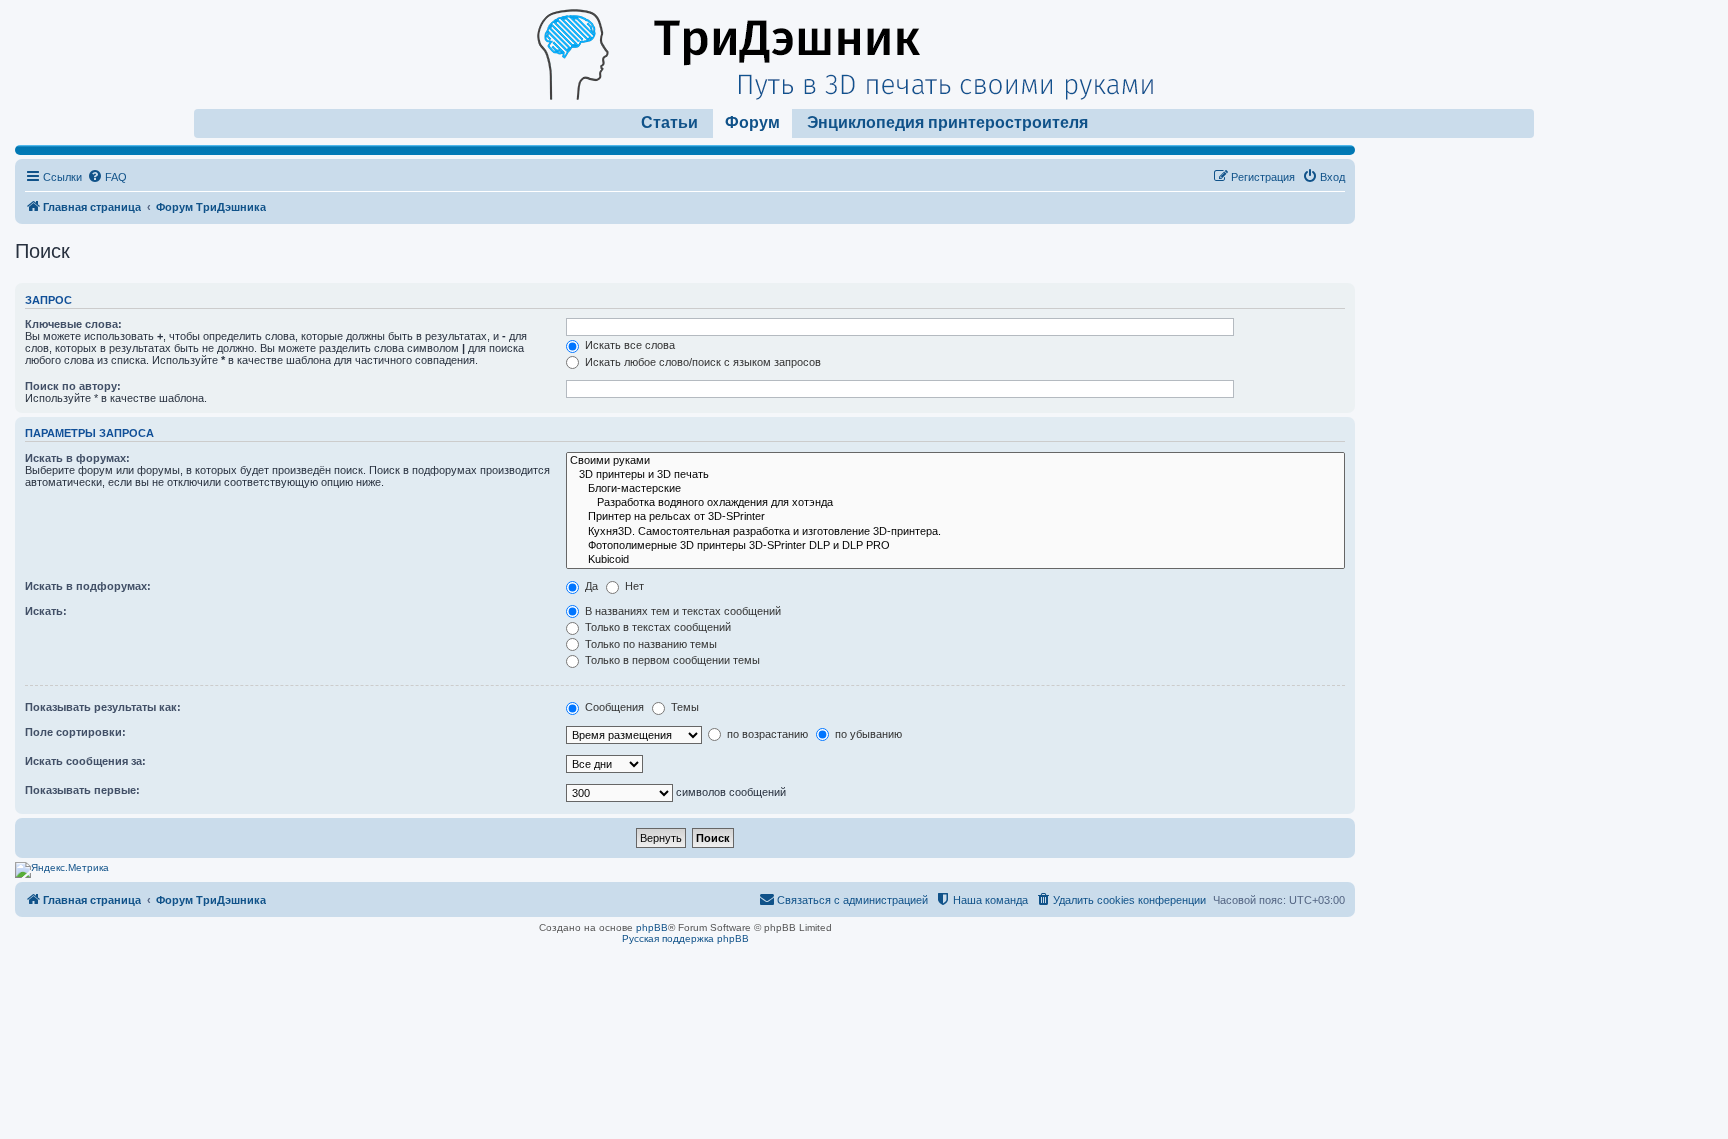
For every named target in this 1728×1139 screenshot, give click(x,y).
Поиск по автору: (73, 386)
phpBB (652, 927)
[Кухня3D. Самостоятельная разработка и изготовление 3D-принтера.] (955, 532)
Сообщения (613, 707)
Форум (752, 122)
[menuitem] (107, 177)
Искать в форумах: (77, 458)
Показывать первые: (82, 790)
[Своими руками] (955, 461)
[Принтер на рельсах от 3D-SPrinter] (955, 517)
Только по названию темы (649, 644)
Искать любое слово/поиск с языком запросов (701, 362)
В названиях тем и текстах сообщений (681, 611)
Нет (633, 586)
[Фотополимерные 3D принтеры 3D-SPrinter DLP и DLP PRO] (955, 546)
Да (590, 586)
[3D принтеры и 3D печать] (955, 475)
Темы (683, 707)
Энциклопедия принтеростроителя (947, 122)
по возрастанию (766, 734)
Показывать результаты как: (103, 707)
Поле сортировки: (75, 732)
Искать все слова (628, 345)
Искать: (46, 611)
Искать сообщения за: (85, 761)
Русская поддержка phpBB (685, 938)
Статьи (669, 122)
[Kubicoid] (955, 560)
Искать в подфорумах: (88, 586)
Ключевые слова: (73, 324)
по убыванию (867, 734)
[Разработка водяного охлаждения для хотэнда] (955, 503)
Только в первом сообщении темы (671, 660)
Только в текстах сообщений (656, 627)
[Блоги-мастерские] (955, 489)
